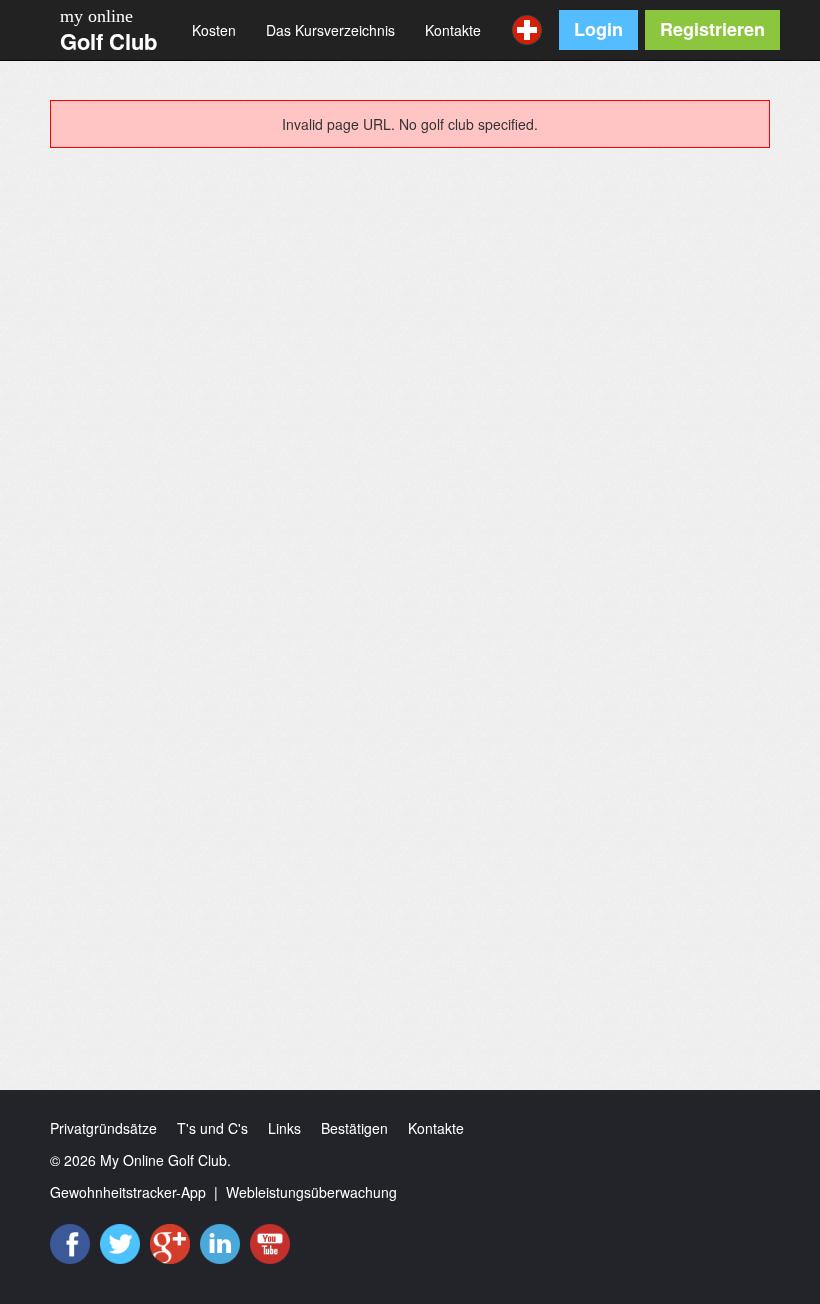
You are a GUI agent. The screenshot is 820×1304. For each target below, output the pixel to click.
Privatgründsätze (103, 1128)
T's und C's (212, 1128)
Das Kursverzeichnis (330, 30)
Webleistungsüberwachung (311, 1192)
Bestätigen (354, 1128)
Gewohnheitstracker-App (128, 1192)
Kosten (214, 30)
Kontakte (453, 30)
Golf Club (108, 41)
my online (96, 16)
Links (284, 1128)
